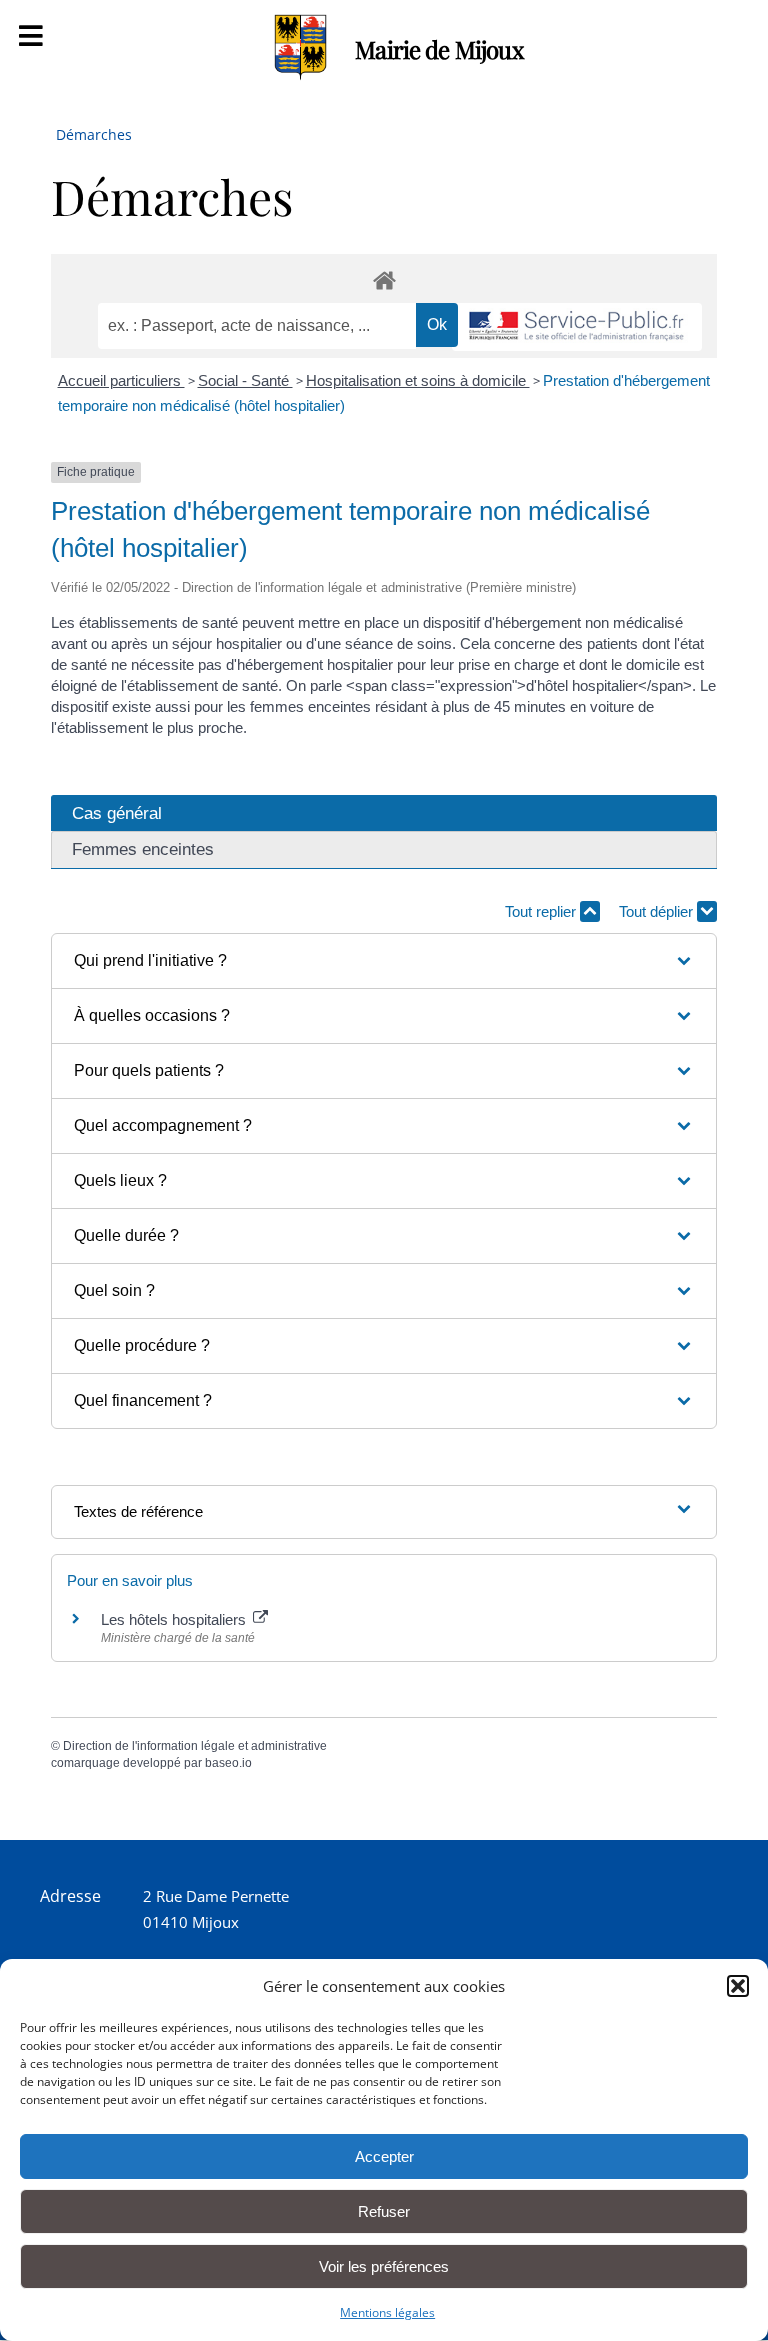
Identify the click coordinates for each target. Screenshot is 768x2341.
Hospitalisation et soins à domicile (418, 380)
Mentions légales (387, 2312)
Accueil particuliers (121, 380)
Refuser (384, 2211)
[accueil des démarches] (384, 279)
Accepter (384, 2156)
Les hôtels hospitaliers (175, 1619)
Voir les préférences (384, 2266)
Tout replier (542, 911)
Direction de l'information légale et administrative (195, 1746)
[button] (738, 1986)
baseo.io (228, 1763)
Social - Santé (245, 380)
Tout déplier (658, 911)
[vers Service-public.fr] (577, 327)
